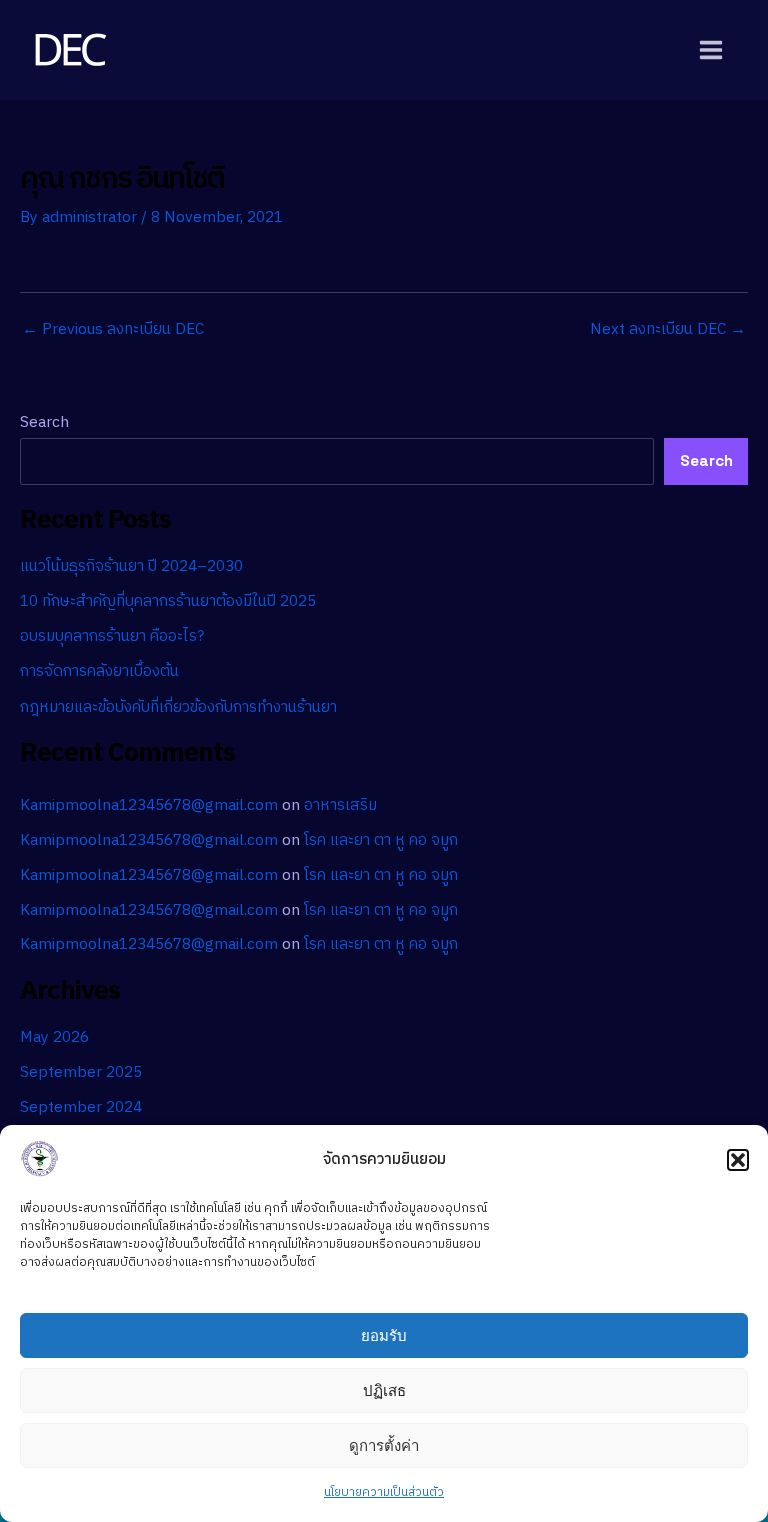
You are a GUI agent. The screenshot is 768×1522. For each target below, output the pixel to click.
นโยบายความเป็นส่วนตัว (384, 1492)
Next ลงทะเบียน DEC (668, 330)
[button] (738, 1160)
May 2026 (54, 1037)
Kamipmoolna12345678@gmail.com (149, 805)
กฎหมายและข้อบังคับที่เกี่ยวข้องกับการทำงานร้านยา (178, 707)
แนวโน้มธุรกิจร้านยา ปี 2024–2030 (131, 566)
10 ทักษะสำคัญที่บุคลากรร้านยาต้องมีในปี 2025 (168, 601)
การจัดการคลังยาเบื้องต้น (99, 671)
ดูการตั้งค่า (384, 1445)
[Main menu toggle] (711, 49)
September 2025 (81, 1072)
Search (44, 422)
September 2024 (81, 1107)
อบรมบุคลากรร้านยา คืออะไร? (112, 636)
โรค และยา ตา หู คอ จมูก (381, 840)
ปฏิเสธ (384, 1390)
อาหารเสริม (340, 805)
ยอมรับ (384, 1335)
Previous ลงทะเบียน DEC (113, 330)
